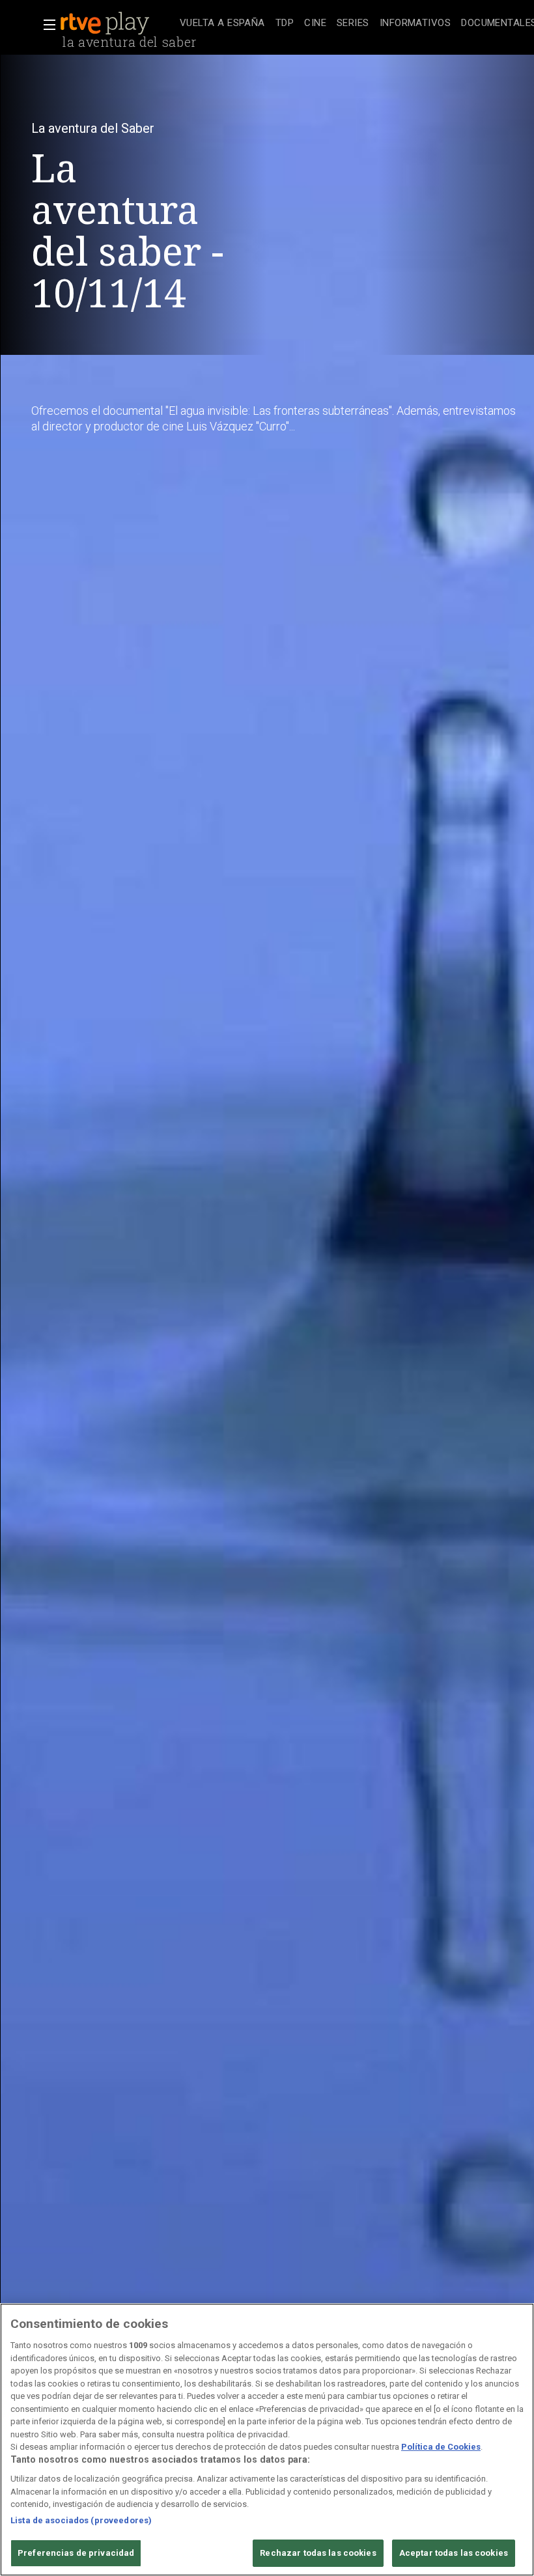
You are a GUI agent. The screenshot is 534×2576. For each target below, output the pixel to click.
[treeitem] (222, 24)
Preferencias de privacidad (76, 2553)
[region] (267, 2440)
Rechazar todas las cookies (318, 2553)
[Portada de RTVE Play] (106, 23)
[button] (46, 25)
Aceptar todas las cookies (454, 2553)
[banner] (117, 23)
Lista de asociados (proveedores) (81, 2520)
